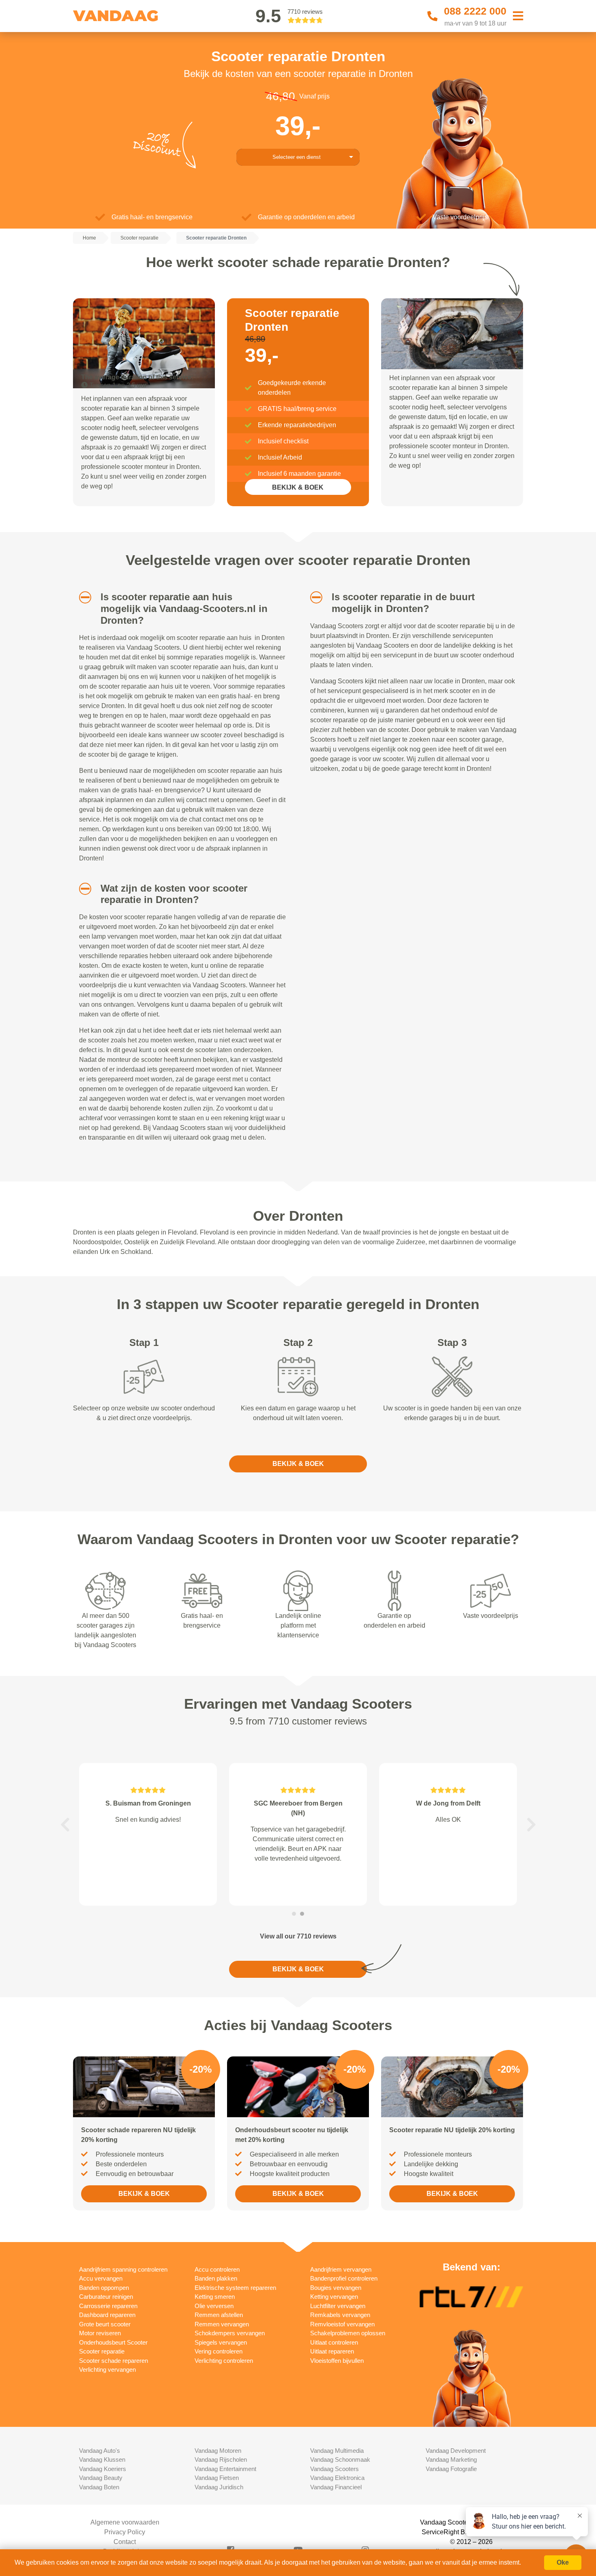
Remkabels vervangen (340, 2315)
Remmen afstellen (219, 2315)
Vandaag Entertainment (225, 2469)
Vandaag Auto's (100, 2451)
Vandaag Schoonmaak (340, 2459)
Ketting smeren (215, 2297)
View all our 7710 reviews (298, 1936)
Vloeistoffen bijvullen (337, 2361)
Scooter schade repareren (114, 2361)
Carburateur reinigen (106, 2297)
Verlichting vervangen (107, 2370)
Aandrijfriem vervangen (341, 2269)
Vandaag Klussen (102, 2459)
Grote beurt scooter (105, 2324)
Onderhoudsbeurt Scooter (113, 2342)
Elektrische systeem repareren (235, 2288)
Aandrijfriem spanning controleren (123, 2269)
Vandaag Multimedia (337, 2451)
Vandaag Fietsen (217, 2478)
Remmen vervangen (222, 2324)
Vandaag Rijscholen (221, 2459)
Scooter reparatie (102, 2351)
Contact (125, 2542)
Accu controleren (217, 2269)
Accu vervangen (101, 2278)
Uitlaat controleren (334, 2342)
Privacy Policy (125, 2532)
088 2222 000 (475, 11)
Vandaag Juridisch (219, 2487)
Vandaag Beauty (101, 2478)
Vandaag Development (456, 2451)
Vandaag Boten (99, 2487)
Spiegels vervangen (221, 2342)
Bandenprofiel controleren (344, 2278)
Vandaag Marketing (451, 2459)
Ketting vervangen (334, 2297)
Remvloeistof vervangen (342, 2324)
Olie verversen (214, 2306)
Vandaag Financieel (336, 2487)
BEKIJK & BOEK (298, 487)
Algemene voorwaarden (125, 2522)
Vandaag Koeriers (103, 2469)
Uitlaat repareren (332, 2351)
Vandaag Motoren (218, 2451)
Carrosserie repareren (108, 2306)
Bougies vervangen (336, 2288)
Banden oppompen (104, 2288)
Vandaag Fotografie (451, 2469)
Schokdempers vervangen (230, 2333)
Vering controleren (219, 2351)
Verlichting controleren (224, 2361)
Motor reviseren (100, 2333)
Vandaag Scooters (334, 2469)
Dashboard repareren (107, 2315)
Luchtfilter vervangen (338, 2306)
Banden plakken (216, 2278)
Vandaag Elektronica (337, 2478)
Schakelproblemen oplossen (348, 2333)
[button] (82, 597)
